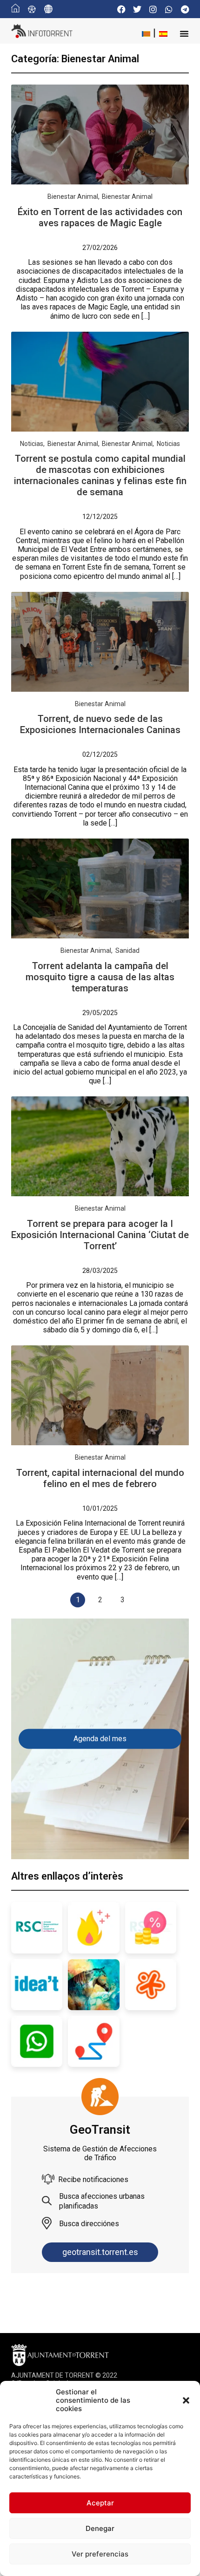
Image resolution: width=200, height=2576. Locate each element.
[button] (186, 2400)
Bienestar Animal (73, 197)
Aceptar (100, 2503)
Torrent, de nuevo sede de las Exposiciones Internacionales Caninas (100, 724)
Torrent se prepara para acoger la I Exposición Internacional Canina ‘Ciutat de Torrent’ (100, 1235)
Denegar (100, 2528)
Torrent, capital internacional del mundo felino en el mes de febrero (100, 1478)
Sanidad (127, 950)
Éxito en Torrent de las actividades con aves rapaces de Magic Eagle (100, 217)
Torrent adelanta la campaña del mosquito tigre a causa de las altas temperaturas (100, 977)
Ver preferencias (100, 2554)
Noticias (32, 444)
